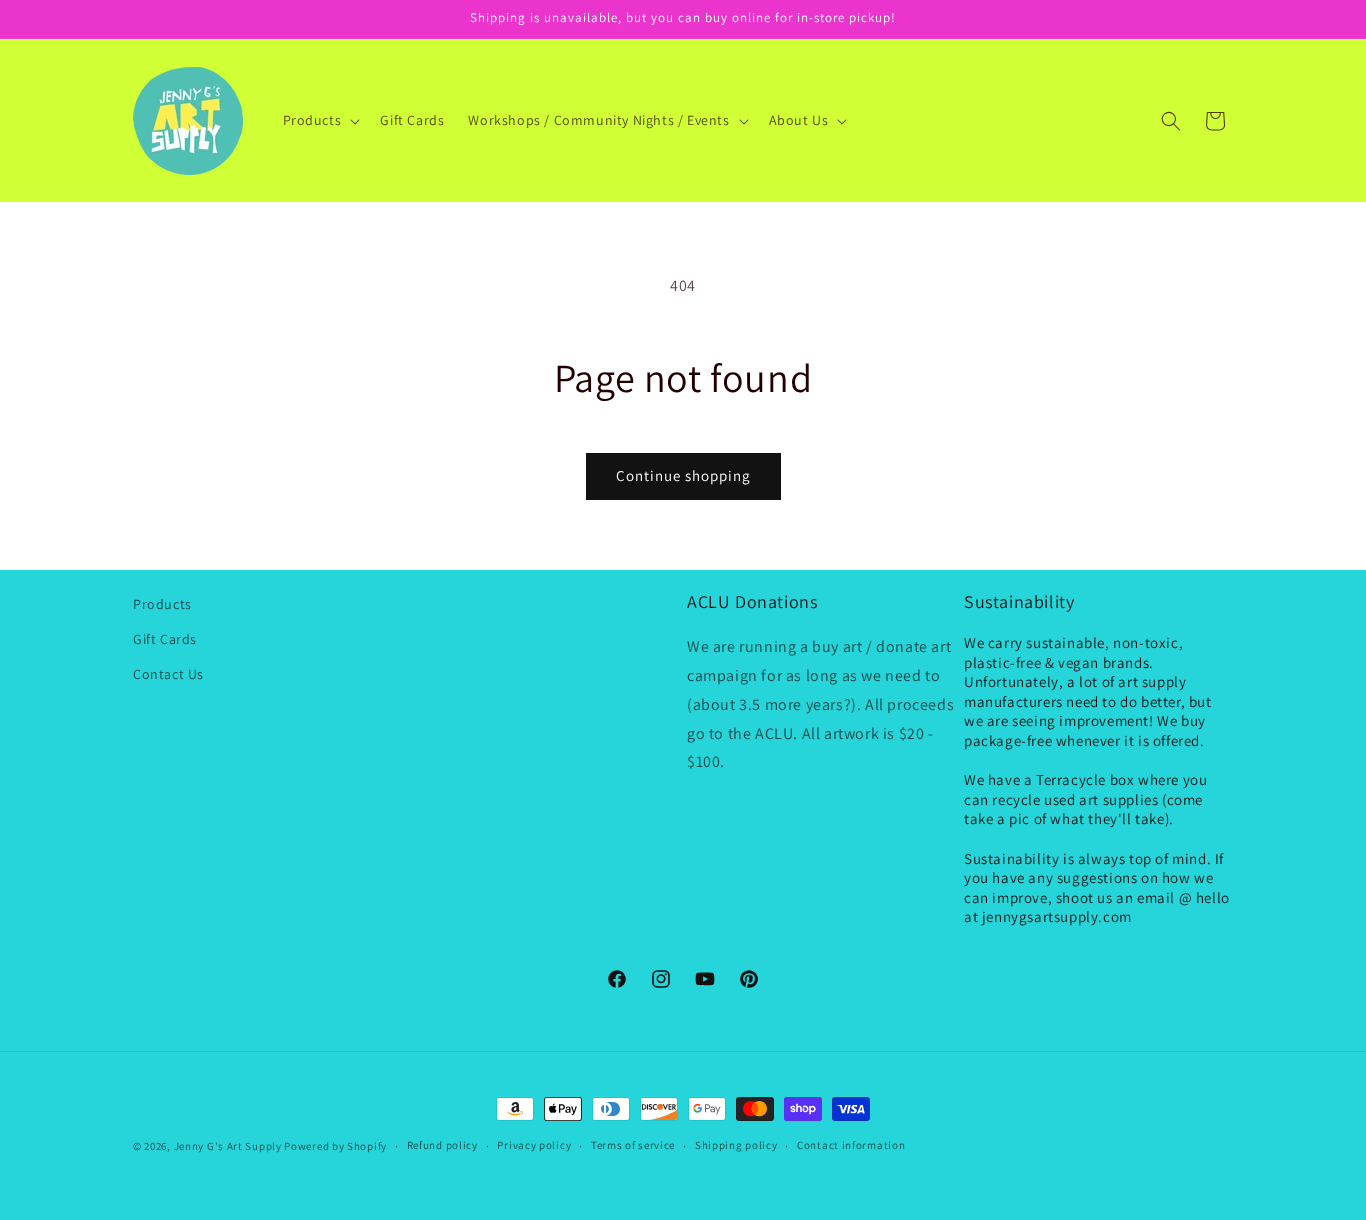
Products (162, 604)
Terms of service (633, 1145)
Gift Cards (165, 639)
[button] (320, 120)
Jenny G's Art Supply (228, 1146)
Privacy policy (534, 1145)
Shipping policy (736, 1145)
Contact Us (168, 674)
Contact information (851, 1145)
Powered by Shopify (335, 1146)
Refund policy (442, 1145)
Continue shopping (683, 475)
